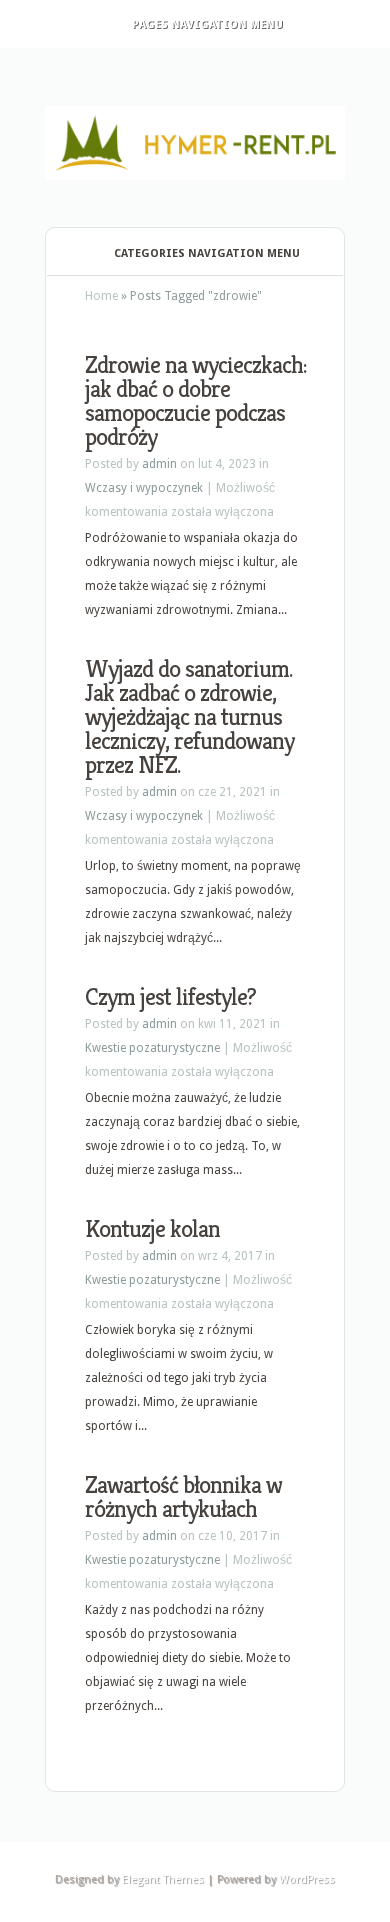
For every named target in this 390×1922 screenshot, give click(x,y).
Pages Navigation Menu (207, 24)
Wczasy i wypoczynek (144, 488)
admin (159, 464)
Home (101, 296)
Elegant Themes (163, 1879)
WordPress (307, 1879)
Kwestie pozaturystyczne (152, 1048)
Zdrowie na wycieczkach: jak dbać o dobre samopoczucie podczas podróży (195, 401)
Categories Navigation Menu (207, 253)
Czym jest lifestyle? (170, 997)
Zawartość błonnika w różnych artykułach (183, 1497)
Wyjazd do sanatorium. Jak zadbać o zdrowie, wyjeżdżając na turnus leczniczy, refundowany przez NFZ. (189, 717)
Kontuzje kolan (152, 1229)
